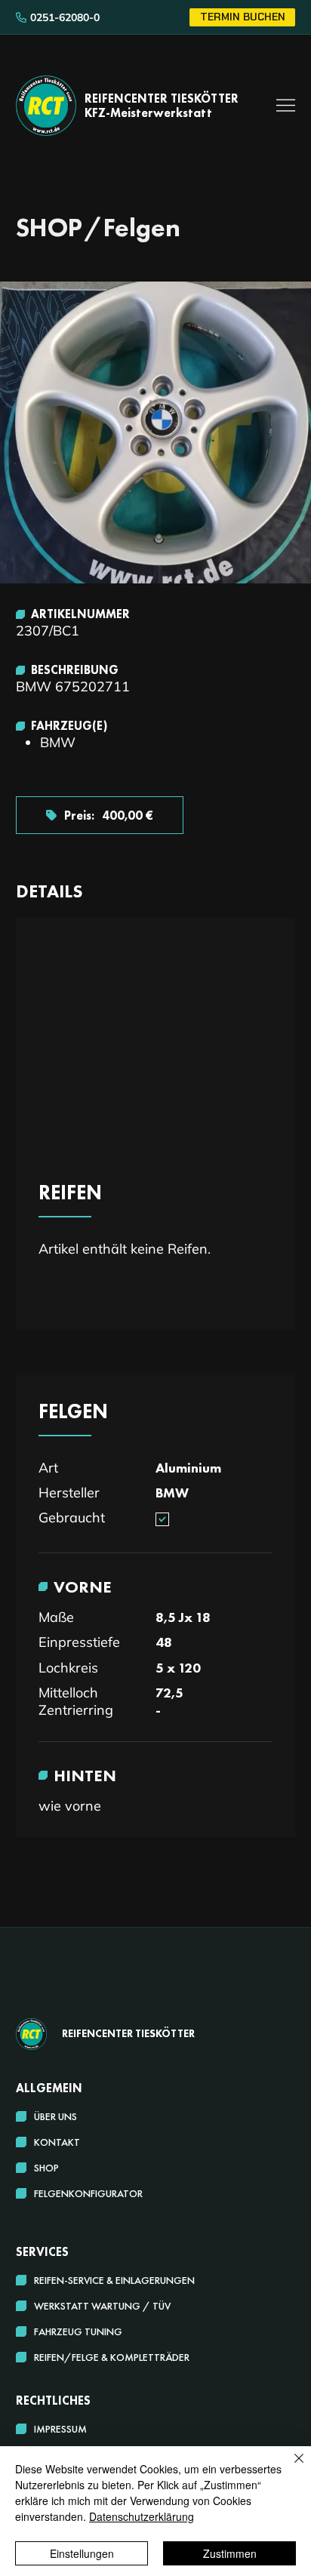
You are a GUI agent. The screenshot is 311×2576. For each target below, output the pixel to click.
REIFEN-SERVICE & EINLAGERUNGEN (114, 2280)
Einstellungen (82, 2553)
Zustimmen (230, 2553)
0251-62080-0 (65, 17)
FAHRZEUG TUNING (78, 2331)
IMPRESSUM (60, 2429)
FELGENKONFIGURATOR (88, 2193)
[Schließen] (290, 2467)
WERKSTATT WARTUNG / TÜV (102, 2306)
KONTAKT (57, 2142)
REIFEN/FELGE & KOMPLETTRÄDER (112, 2357)
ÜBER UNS (55, 2116)
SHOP (46, 2168)
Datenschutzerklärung (142, 2516)
